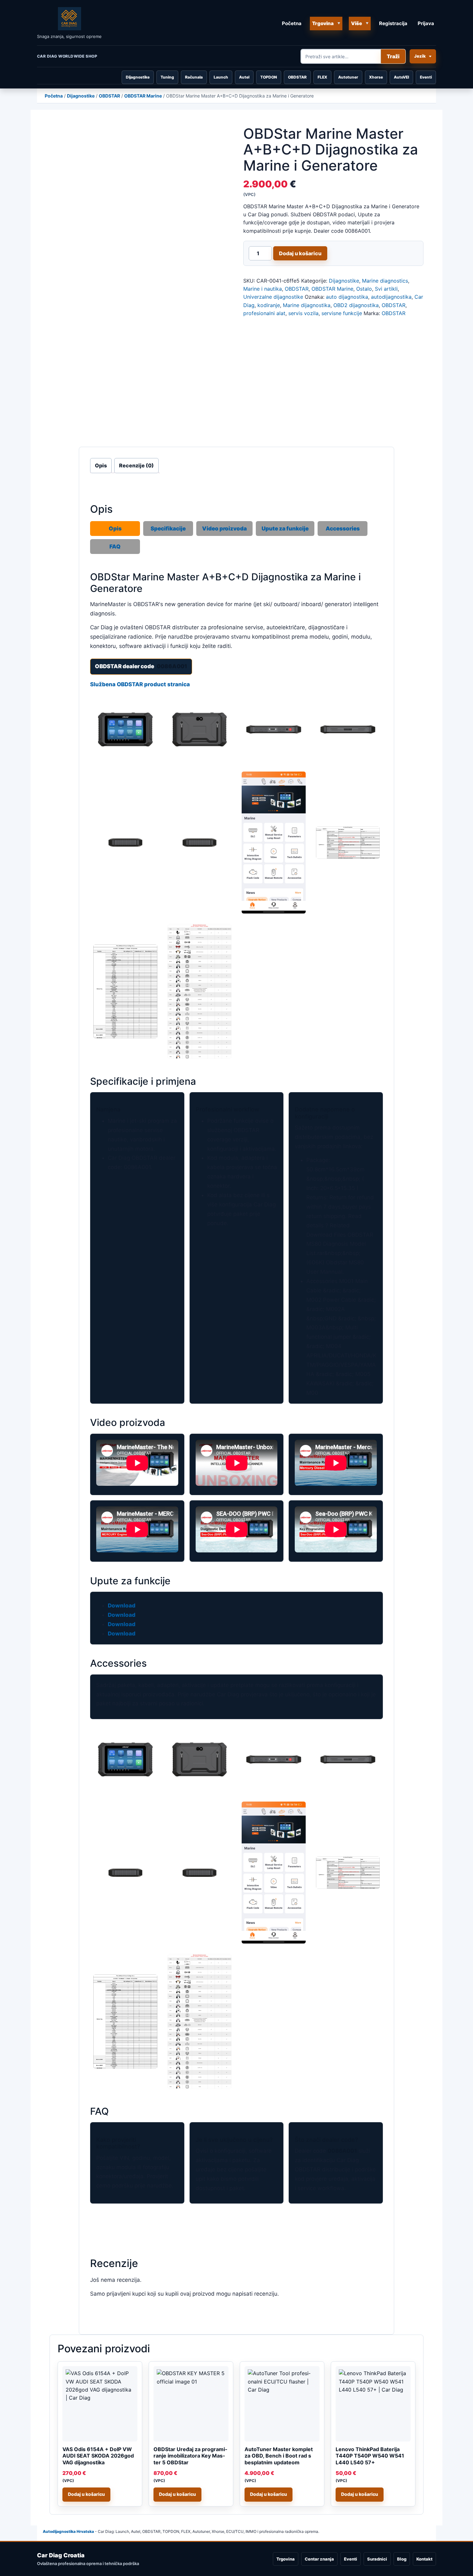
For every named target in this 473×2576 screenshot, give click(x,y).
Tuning (167, 77)
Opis (115, 529)
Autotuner (348, 77)
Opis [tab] (101, 465)
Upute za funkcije (285, 529)
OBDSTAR (297, 77)
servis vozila (303, 313)
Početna (292, 23)
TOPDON (269, 77)
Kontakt (424, 2559)
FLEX (322, 77)
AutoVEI (401, 77)
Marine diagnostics (385, 281)
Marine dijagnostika (307, 305)
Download (122, 1606)
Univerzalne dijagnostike (273, 297)
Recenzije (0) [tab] (136, 465)
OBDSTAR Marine (143, 96)
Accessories (343, 529)
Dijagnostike (138, 77)
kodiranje (269, 305)
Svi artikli (386, 289)
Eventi (426, 77)
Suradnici (377, 2559)
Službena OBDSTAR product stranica (140, 684)
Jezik (420, 56)
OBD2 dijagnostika (356, 305)
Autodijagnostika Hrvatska (68, 2531)
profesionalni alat (264, 313)
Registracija (393, 23)
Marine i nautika (263, 289)
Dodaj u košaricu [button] (86, 2494)
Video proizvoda (224, 529)
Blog (402, 2559)
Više (357, 23)
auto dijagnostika (347, 297)
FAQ (115, 547)
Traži (393, 56)
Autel (244, 77)
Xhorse (376, 77)
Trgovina (323, 23)
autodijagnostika (391, 297)
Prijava (426, 23)
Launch (221, 77)
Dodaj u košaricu (300, 253)
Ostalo (364, 289)
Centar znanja (319, 2559)
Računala (194, 77)
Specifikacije (168, 529)
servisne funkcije (342, 313)
